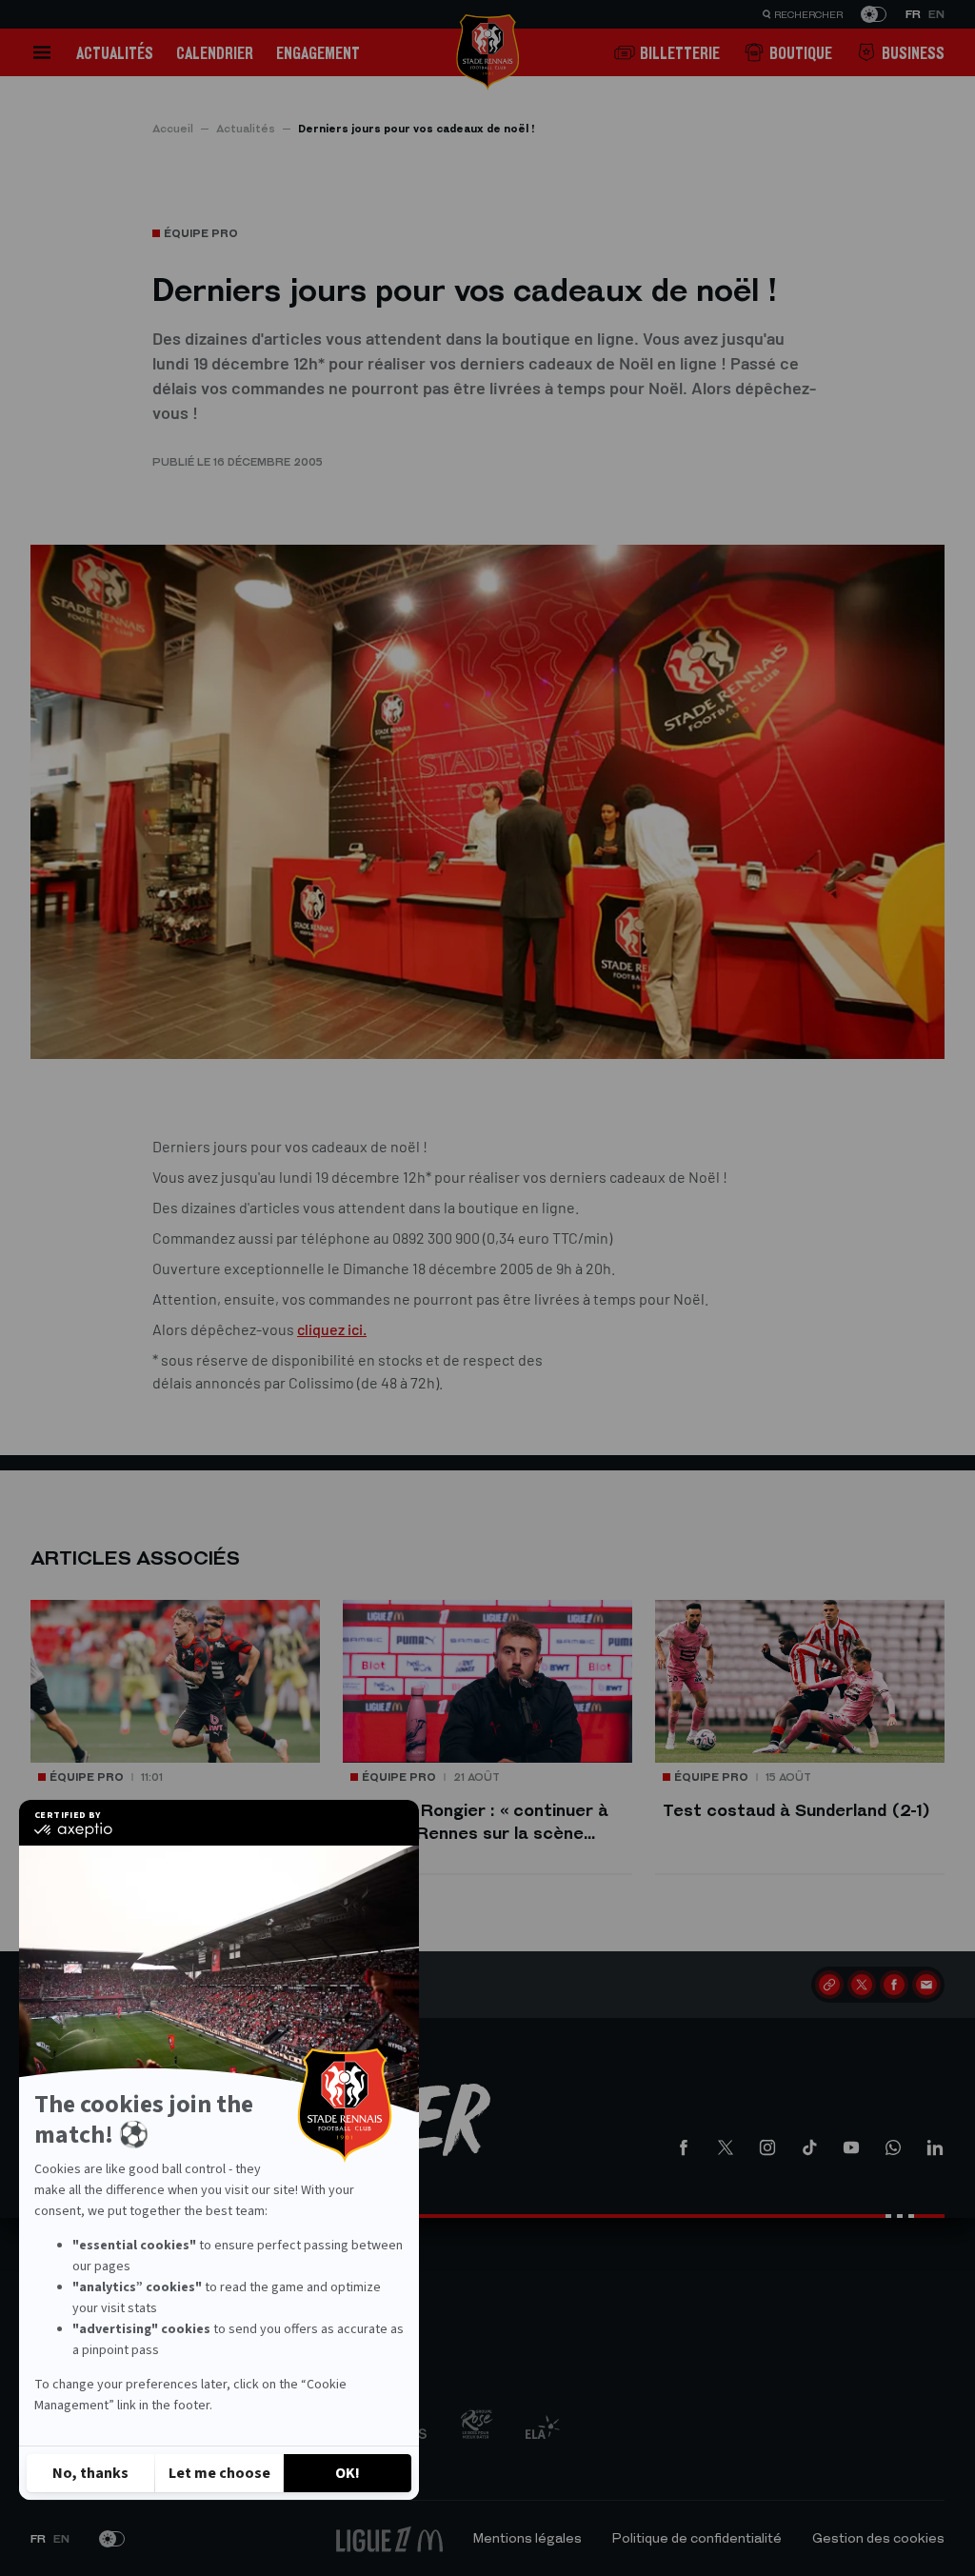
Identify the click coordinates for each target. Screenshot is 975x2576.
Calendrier (215, 53)
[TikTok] (809, 2147)
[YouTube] (851, 2147)
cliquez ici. (332, 1329)
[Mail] (926, 1985)
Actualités (115, 53)
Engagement (318, 53)
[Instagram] (767, 2147)
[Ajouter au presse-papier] (829, 1985)
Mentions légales (527, 2538)
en (936, 14)
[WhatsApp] (893, 2147)
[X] (862, 1985)
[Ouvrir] (42, 52)
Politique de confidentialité (697, 2538)
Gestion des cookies (878, 2538)
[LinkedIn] (935, 2147)
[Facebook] (894, 1985)
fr (913, 14)
